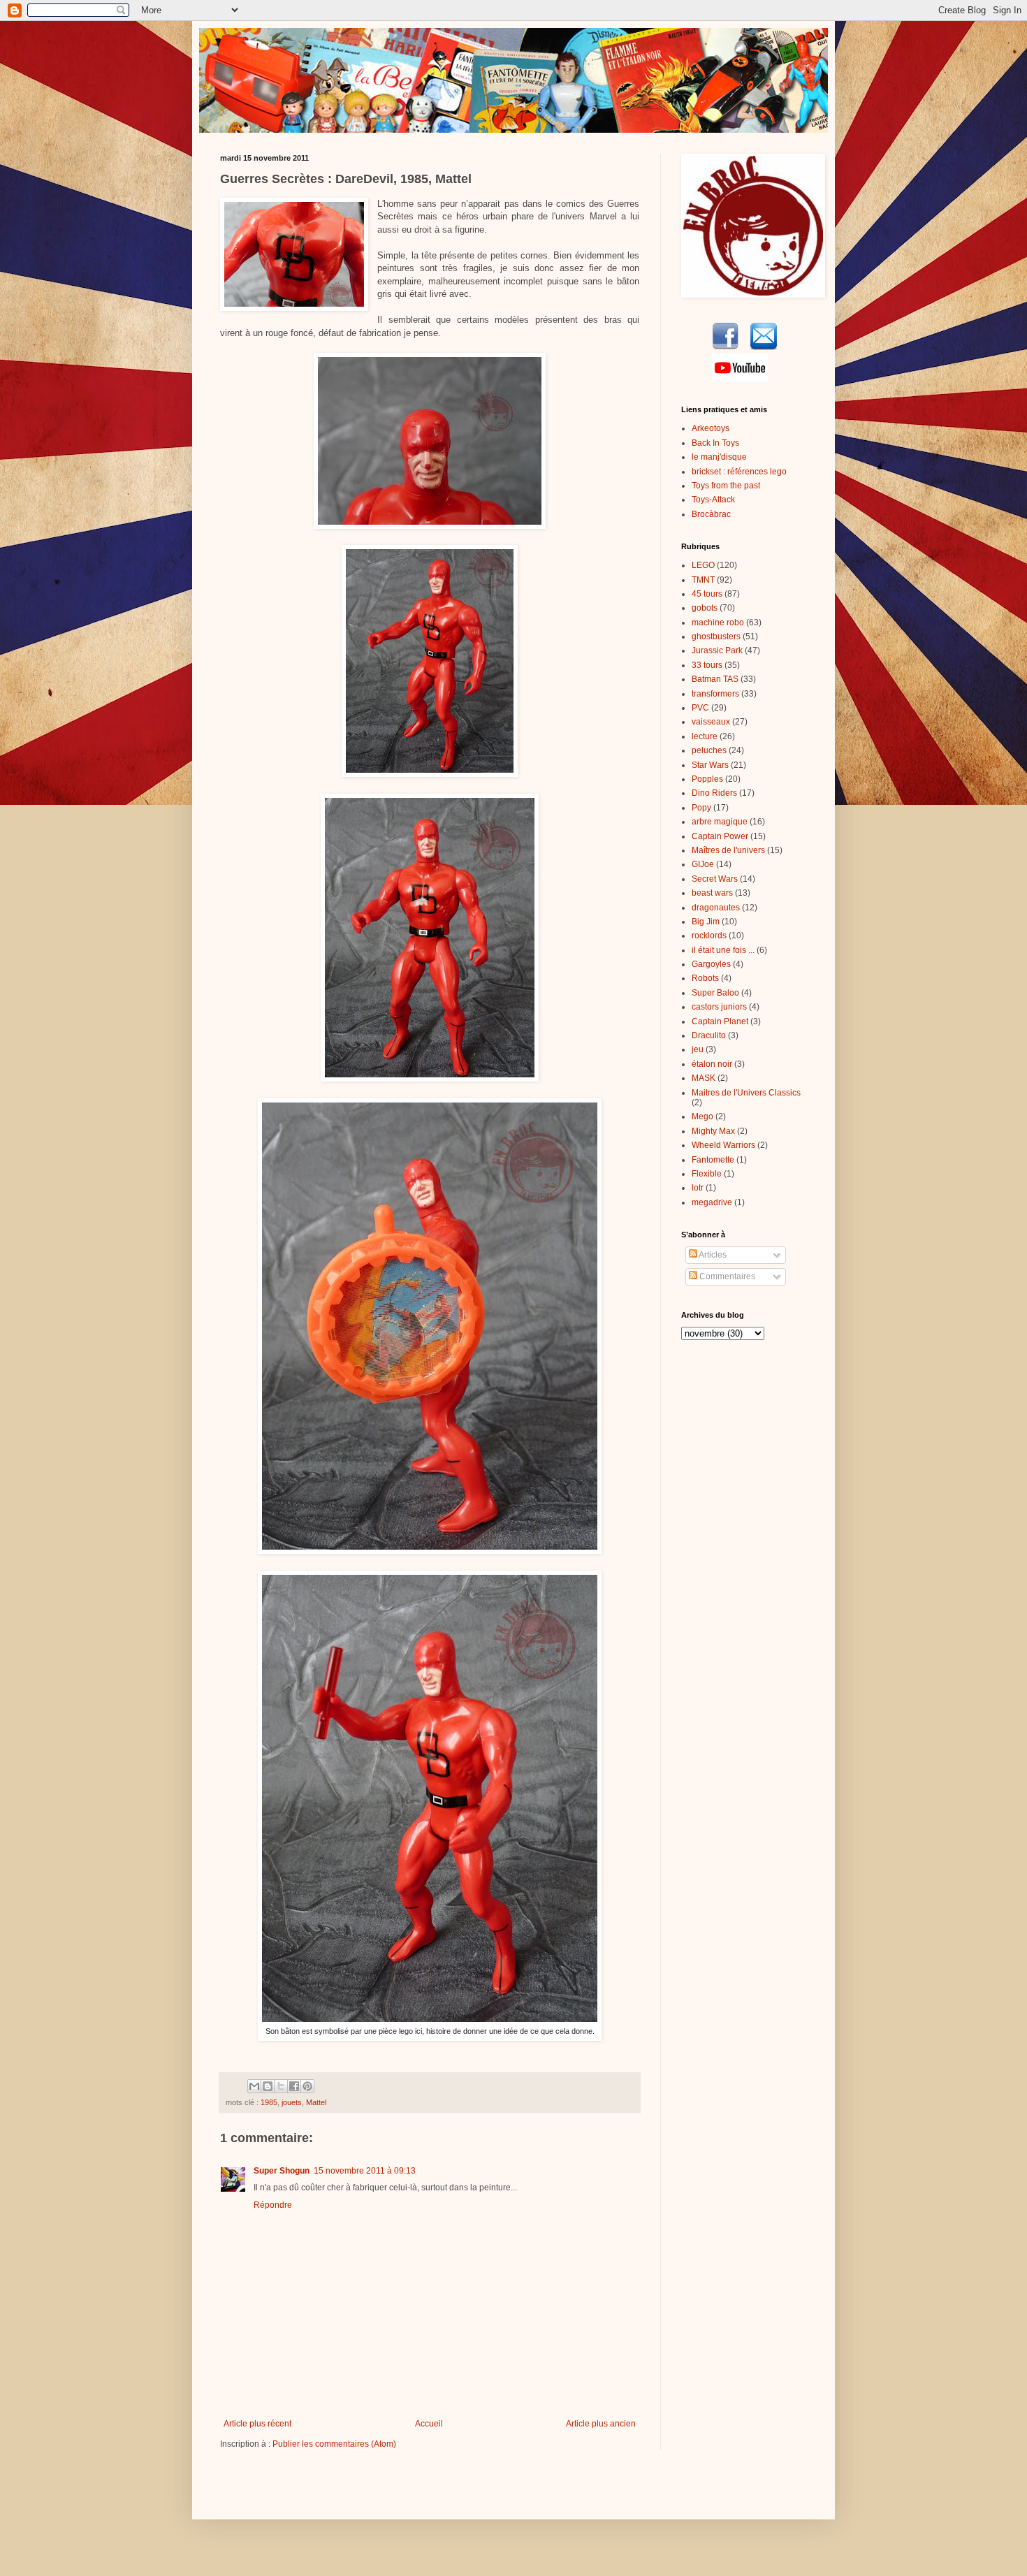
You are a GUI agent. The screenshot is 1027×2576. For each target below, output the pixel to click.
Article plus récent (257, 2424)
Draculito (709, 1035)
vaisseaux (711, 722)
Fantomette (713, 1160)
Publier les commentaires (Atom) (334, 2444)
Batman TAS (715, 679)
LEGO (703, 565)
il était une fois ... (723, 950)
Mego (702, 1116)
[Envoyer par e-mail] (254, 2086)
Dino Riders (714, 793)
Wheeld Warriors (723, 1145)
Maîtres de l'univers (728, 850)
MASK (704, 1078)
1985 (269, 2102)
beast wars (712, 893)
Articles (712, 1255)
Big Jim (706, 922)
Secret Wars (715, 879)
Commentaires (726, 1276)
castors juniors (719, 1007)
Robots (705, 978)
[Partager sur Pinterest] (307, 2086)
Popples (707, 779)
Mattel (316, 2102)
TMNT (703, 580)
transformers (715, 694)
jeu (698, 1049)
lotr (698, 1188)
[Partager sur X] (281, 2086)
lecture (705, 736)
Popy (701, 808)
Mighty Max (713, 1131)
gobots (705, 608)
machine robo (718, 623)
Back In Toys (715, 443)
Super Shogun (282, 2171)
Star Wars (710, 765)
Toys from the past (726, 486)
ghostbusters (716, 636)
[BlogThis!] (268, 2086)
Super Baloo (715, 993)
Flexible (707, 1174)
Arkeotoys (711, 428)
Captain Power (720, 836)
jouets (292, 2102)
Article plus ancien (601, 2424)
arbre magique (720, 822)
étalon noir (712, 1064)
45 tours (707, 594)
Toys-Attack (713, 500)
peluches (709, 750)
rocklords (709, 936)
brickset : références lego (739, 472)
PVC (700, 708)
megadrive (712, 1202)
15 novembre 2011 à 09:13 (365, 2171)
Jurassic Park (717, 650)
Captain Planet (720, 1021)
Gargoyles (711, 964)
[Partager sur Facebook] (294, 2086)
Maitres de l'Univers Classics (746, 1093)
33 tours (707, 665)
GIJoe (703, 864)
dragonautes (716, 908)
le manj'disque (719, 457)
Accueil (429, 2424)
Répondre (273, 2205)
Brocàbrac (711, 514)
